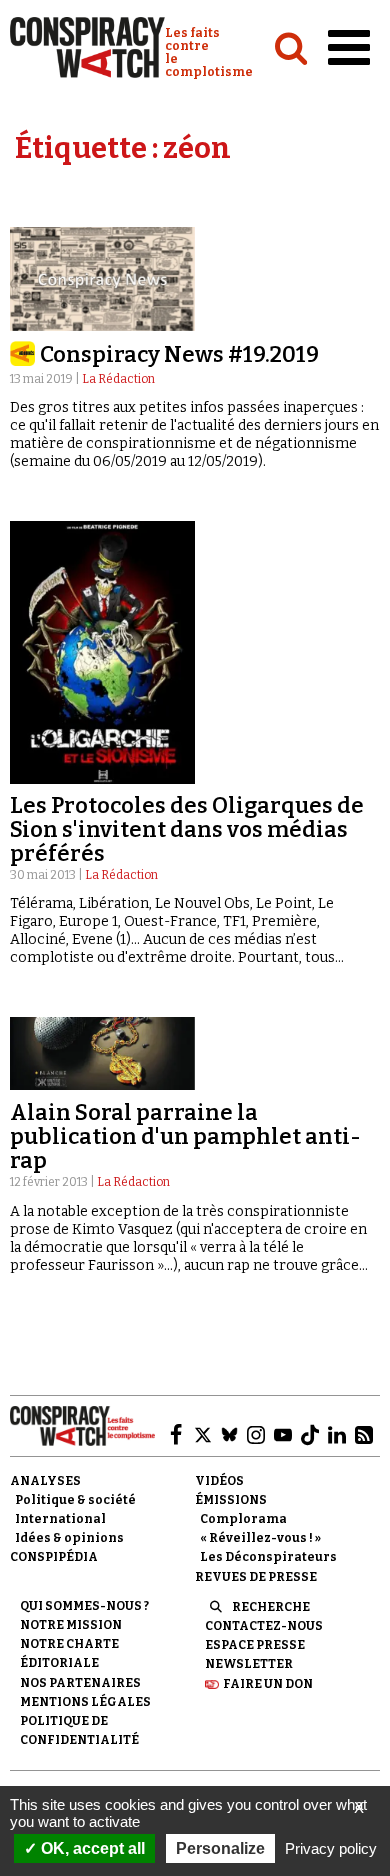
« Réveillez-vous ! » (260, 1538)
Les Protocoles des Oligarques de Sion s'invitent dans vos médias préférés (187, 829)
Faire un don (268, 1684)
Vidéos (219, 1481)
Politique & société (75, 1500)
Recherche (271, 1607)
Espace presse (255, 1645)
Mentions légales (85, 1702)
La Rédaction (118, 379)
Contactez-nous (264, 1626)
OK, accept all (91, 1848)
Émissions (231, 1500)
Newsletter (249, 1664)
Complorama (243, 1519)
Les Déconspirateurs (268, 1557)
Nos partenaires (80, 1683)
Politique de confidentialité (79, 1730)
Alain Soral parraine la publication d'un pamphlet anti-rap (185, 1136)
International (60, 1519)
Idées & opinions (69, 1538)
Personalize (220, 1848)
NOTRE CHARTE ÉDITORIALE (69, 1653)
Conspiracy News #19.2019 (179, 354)
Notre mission (71, 1625)
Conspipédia (54, 1557)
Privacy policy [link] (331, 1848)
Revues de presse (256, 1577)
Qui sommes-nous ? (84, 1606)
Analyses (45, 1481)
